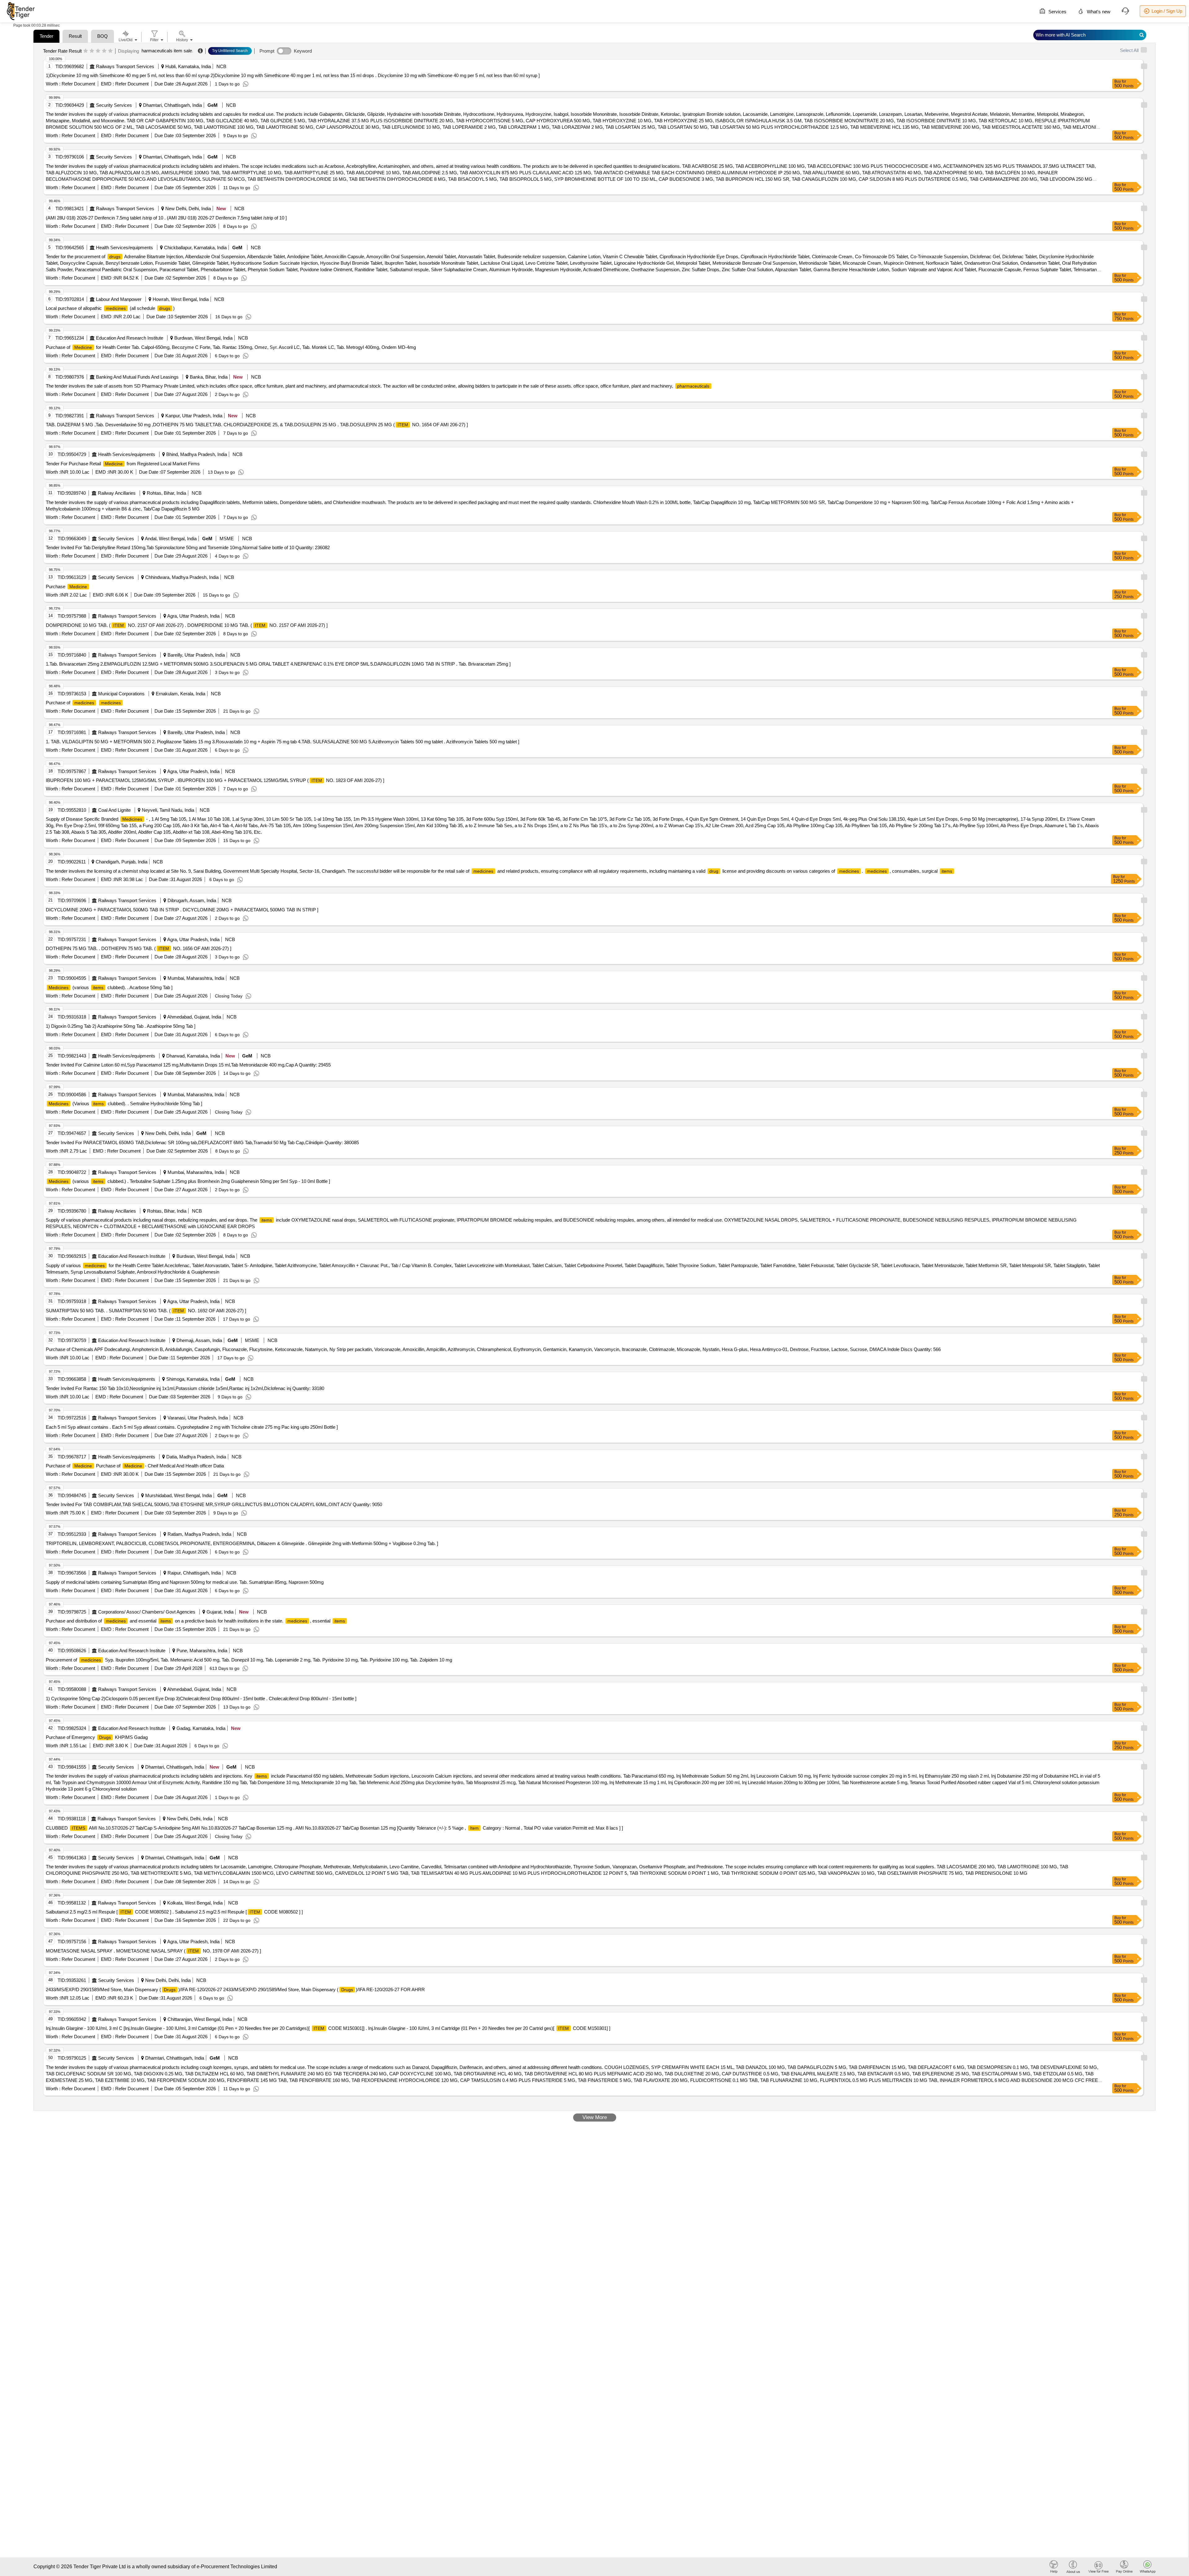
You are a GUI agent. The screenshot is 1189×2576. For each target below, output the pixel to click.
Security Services (114, 105)
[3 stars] (98, 51)
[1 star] (86, 51)
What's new (1098, 12)
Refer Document (78, 84)
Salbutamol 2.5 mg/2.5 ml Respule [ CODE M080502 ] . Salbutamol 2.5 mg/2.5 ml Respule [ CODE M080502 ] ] (174, 1912)
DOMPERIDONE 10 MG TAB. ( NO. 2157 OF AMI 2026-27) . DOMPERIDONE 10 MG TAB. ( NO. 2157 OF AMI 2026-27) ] (187, 625)
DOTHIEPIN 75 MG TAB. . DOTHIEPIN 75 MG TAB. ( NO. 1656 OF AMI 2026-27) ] (139, 948)
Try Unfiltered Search (230, 51)
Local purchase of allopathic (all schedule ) (110, 308)
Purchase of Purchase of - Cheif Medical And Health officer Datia (135, 1466)
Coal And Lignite (114, 810)
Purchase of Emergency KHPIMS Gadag (97, 1737)
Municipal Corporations (121, 694)
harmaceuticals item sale (167, 51)
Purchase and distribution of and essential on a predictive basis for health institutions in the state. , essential (195, 1621)
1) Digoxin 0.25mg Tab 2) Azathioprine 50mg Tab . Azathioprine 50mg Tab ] (121, 1026)
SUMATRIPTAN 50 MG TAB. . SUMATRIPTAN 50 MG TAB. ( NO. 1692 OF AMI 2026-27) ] (146, 1311)
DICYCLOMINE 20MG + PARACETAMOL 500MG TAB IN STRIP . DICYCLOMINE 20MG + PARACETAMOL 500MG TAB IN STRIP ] (182, 910)
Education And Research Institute (130, 338)
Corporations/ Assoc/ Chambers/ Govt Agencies (147, 1612)
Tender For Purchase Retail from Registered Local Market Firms (123, 464)
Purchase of (83, 703)
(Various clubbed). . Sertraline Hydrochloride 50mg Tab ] (125, 1103)
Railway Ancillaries (117, 493)
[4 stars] (104, 51)
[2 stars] (92, 51)
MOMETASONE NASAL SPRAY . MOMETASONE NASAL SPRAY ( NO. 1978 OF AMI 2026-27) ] (153, 1951)
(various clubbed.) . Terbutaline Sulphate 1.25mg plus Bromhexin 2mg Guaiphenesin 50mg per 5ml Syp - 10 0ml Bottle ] (189, 1181)
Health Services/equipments (124, 248)
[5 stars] (110, 51)
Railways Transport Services (125, 66)
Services (1057, 12)
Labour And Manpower (119, 299)
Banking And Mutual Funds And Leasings (137, 377)
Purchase (66, 586)
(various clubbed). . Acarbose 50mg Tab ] (111, 987)
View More (595, 2117)
